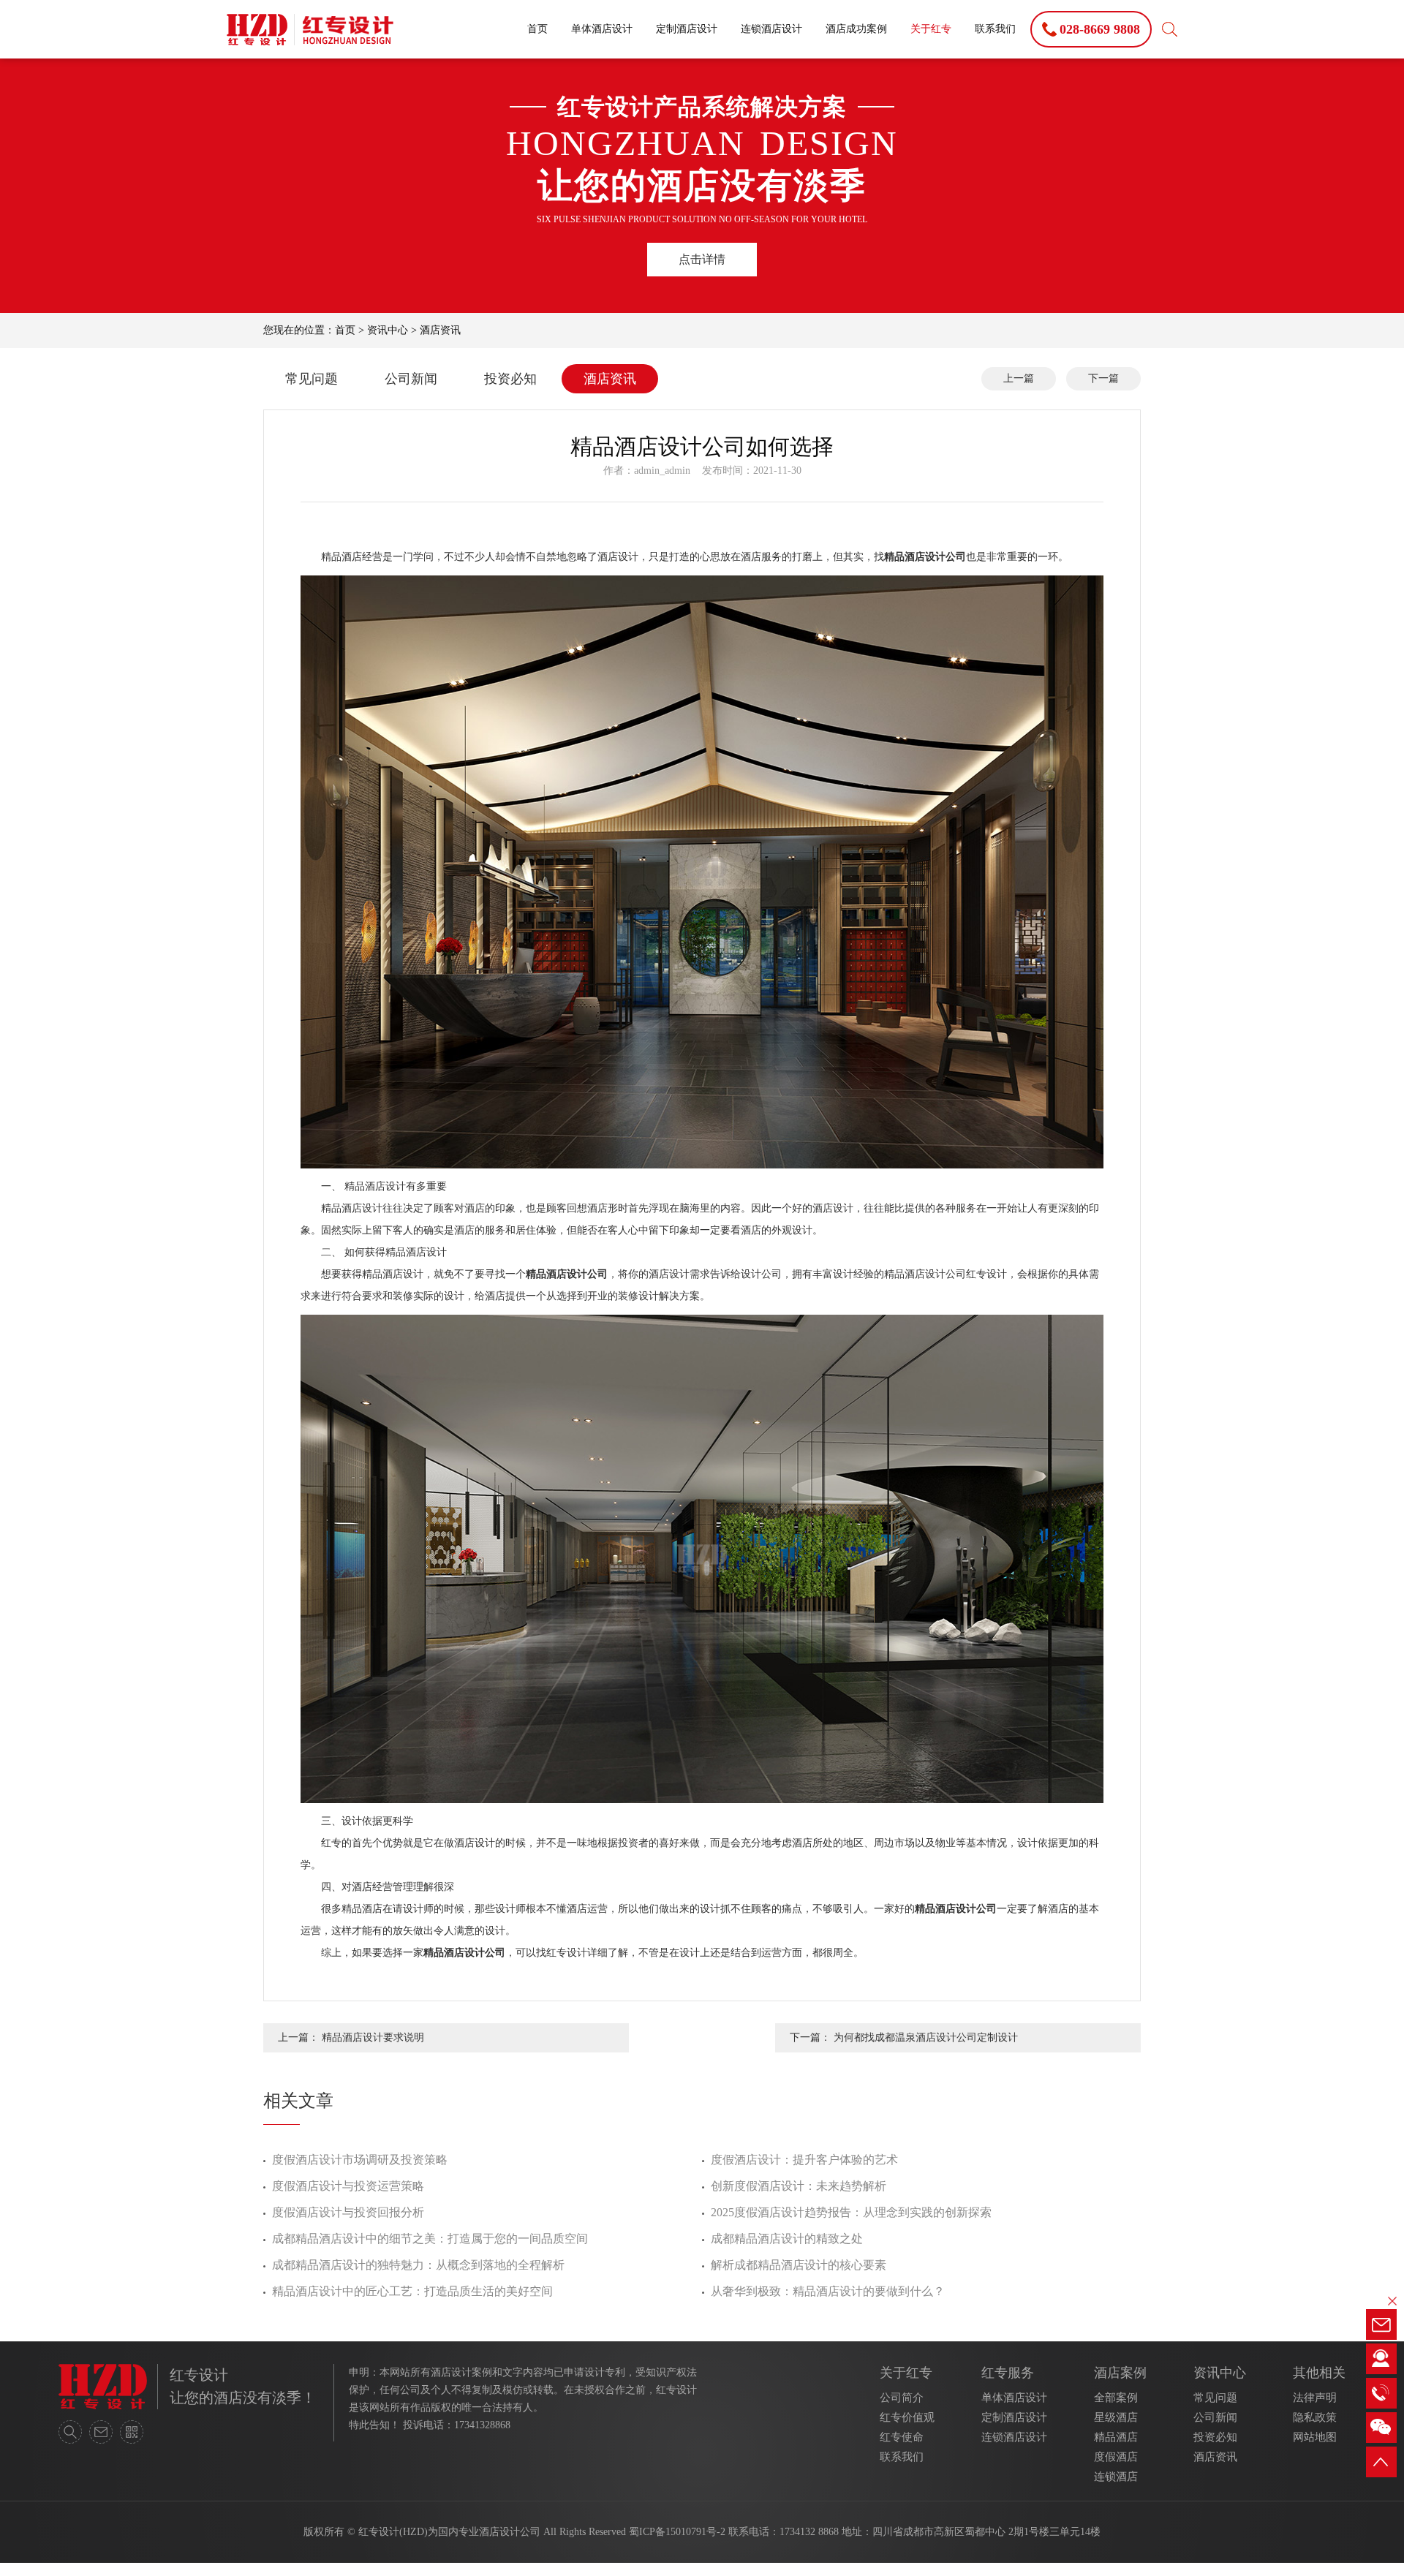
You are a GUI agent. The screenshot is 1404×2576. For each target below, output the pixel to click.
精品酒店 (1116, 2437)
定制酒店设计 (687, 29)
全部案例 (1116, 2398)
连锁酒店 (1116, 2477)
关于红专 (931, 29)
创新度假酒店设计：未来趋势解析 (799, 2186)
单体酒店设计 (602, 29)
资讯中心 (388, 330)
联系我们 (995, 29)
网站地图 (1315, 2437)
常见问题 (312, 379)
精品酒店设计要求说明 (373, 2037)
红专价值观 (907, 2417)
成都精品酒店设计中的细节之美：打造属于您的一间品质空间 (430, 2239)
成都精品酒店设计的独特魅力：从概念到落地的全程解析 (418, 2265)
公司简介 (902, 2398)
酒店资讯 (440, 330)
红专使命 (902, 2437)
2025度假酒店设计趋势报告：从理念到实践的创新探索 (851, 2212)
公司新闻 (411, 379)
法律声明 (1315, 2398)
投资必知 (510, 379)
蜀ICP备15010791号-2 (677, 2532)
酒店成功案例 (856, 29)
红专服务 (1008, 2373)
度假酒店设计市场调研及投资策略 (360, 2160)
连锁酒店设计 (771, 29)
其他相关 (1319, 2373)
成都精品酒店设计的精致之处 (787, 2239)
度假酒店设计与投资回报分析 (348, 2212)
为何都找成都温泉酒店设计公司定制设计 (926, 2037)
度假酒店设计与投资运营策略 (348, 2186)
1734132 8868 (809, 2532)
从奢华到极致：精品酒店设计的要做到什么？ (828, 2291)
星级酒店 (1116, 2417)
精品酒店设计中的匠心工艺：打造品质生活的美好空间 (412, 2291)
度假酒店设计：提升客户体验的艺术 (804, 2160)
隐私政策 (1315, 2417)
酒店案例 (1120, 2373)
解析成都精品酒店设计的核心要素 (799, 2265)
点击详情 (702, 259)
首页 (537, 29)
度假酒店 (1116, 2457)
